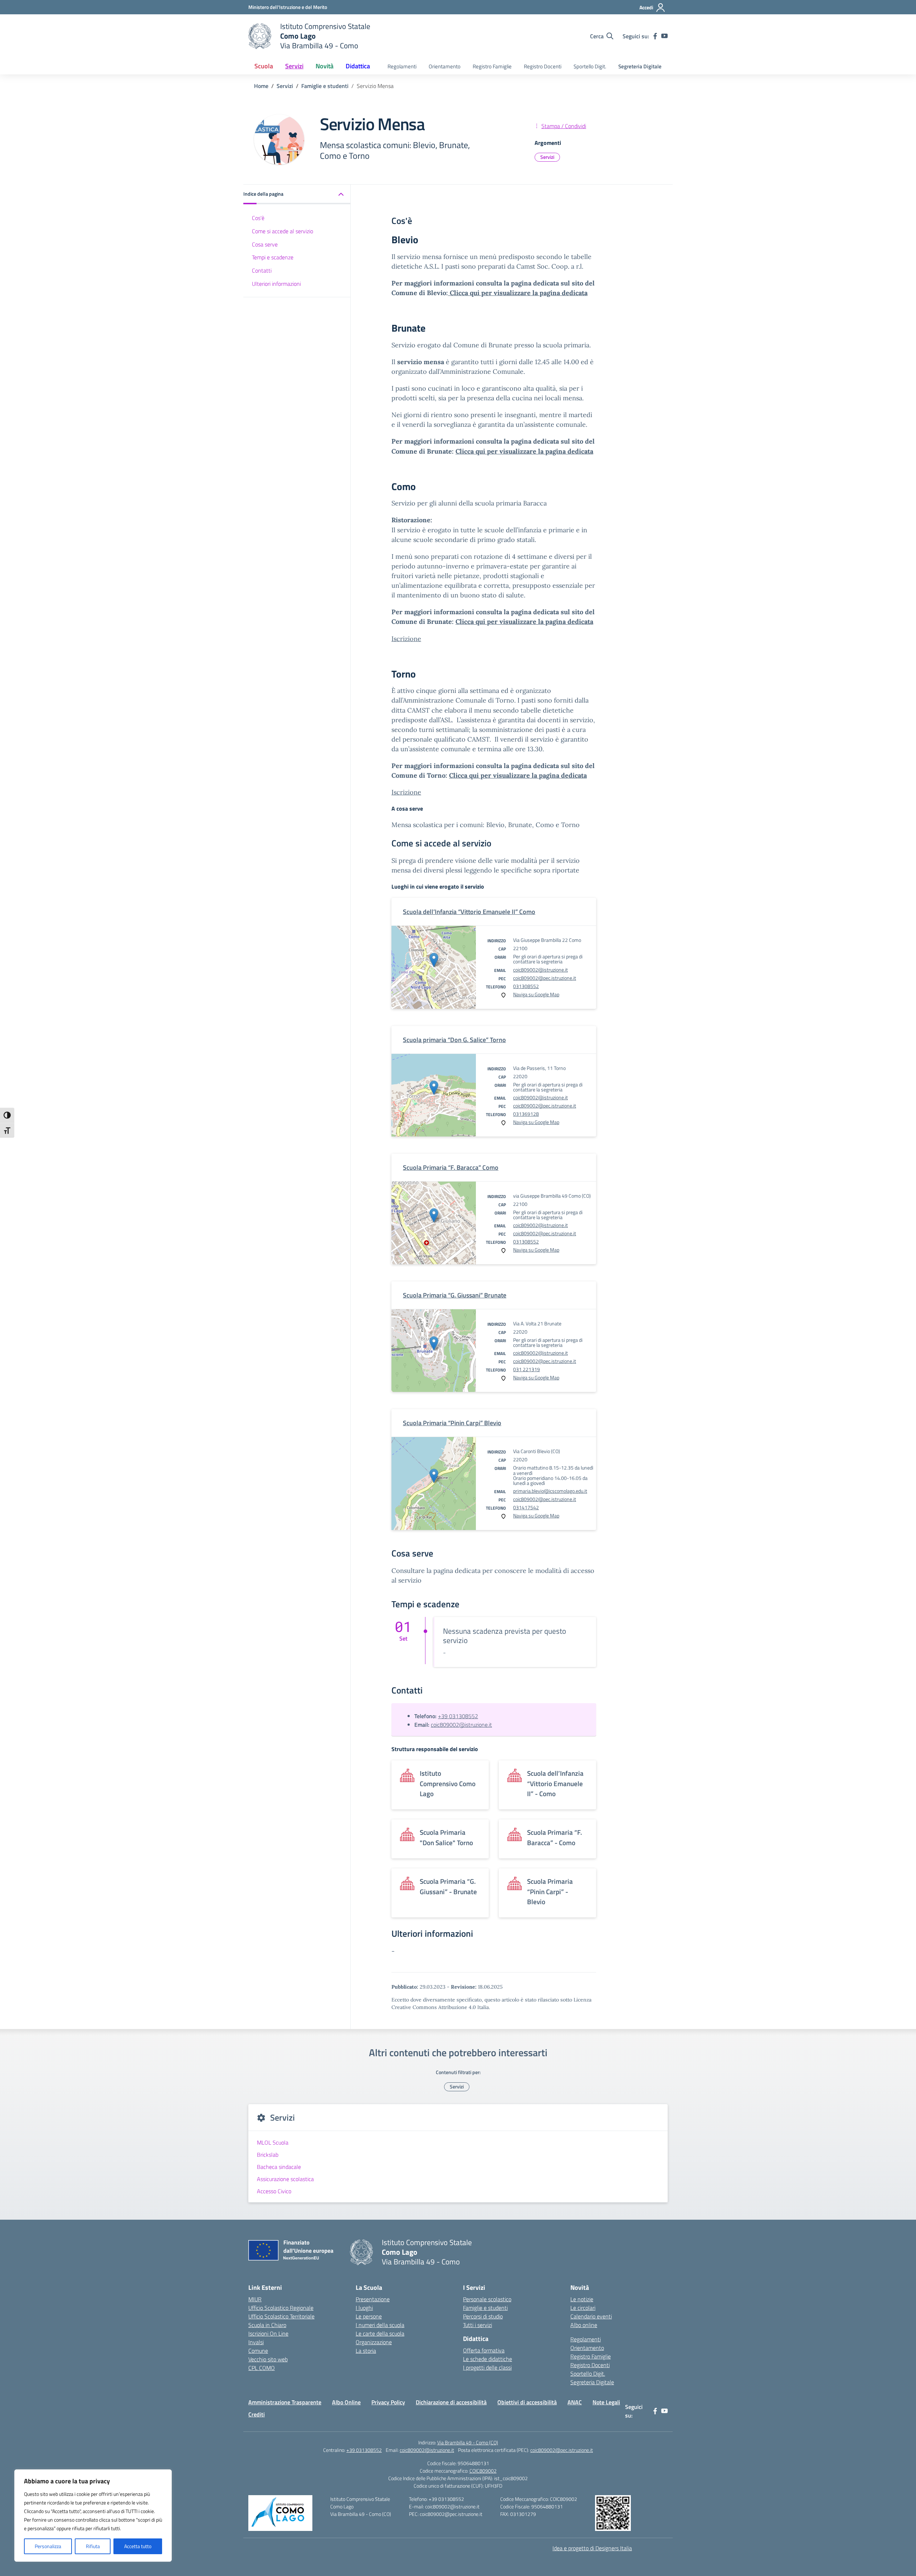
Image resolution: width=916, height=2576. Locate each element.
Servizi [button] (294, 66)
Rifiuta (93, 2546)
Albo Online (346, 2402)
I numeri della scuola (380, 2325)
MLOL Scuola (273, 2142)
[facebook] (655, 36)
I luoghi (364, 2308)
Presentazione (373, 2299)
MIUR (255, 2299)
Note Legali (606, 2402)
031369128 (526, 1114)
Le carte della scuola (380, 2333)
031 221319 (527, 1369)
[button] (297, 194)
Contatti (262, 270)
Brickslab (268, 2155)
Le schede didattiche (488, 2359)
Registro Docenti (543, 66)
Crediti (257, 2414)
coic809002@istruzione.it (540, 970)
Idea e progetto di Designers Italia (592, 2548)
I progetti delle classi (487, 2367)
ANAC (575, 2402)
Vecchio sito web (268, 2359)
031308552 (526, 986)
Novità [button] (325, 66)
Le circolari (583, 2308)
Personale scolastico (487, 2299)
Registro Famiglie (492, 66)
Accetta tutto (138, 2546)
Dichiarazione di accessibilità (451, 2402)
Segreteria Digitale (640, 66)
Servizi (547, 157)
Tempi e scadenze (273, 257)
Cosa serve (265, 244)
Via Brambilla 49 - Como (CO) (468, 2442)
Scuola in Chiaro (267, 2325)
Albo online (584, 2325)
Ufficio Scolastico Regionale (281, 2308)
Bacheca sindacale (279, 2167)
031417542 (526, 1507)
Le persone (369, 2316)
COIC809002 (483, 2471)
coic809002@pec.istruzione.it (545, 978)
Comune (258, 2351)
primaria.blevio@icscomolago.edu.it (550, 1491)
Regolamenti (402, 66)
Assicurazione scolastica (285, 2179)
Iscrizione (406, 639)
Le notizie (582, 2299)
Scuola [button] (264, 66)
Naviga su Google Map (536, 994)
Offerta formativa (484, 2350)
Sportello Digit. (590, 66)
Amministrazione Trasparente (285, 2402)
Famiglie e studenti (485, 2308)
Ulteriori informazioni (276, 284)
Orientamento (445, 66)
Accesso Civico (274, 2191)
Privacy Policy (388, 2402)
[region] (93, 2516)
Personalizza (48, 2546)
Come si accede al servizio (282, 231)
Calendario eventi (591, 2316)
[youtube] (664, 36)
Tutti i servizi (478, 2325)
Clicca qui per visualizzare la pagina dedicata (518, 293)
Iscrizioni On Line (268, 2333)
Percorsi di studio (483, 2316)
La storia (366, 2351)
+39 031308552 (458, 1716)
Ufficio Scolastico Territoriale (281, 2316)
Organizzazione (374, 2342)
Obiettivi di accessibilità (527, 2402)
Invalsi (256, 2342)
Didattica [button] (358, 66)
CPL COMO (262, 2368)
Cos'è (258, 218)
